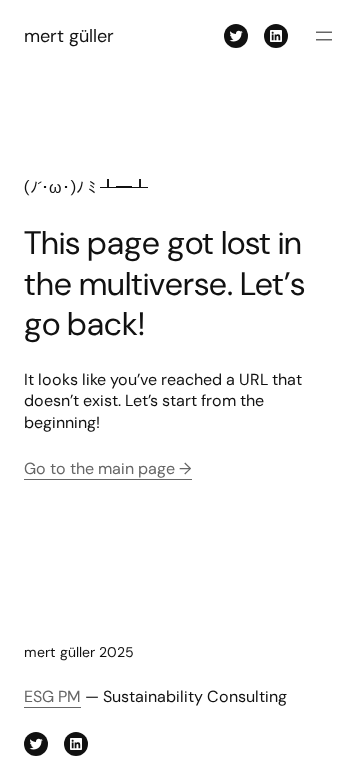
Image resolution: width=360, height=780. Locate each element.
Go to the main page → (108, 468)
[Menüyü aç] (324, 36)
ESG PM (52, 696)
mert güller (69, 36)
